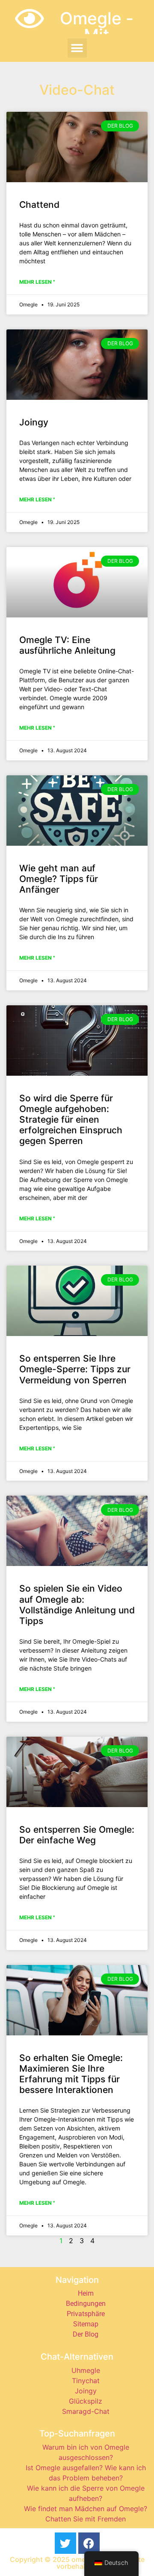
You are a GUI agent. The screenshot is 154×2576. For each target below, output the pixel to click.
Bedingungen (86, 2304)
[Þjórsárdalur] (65, 2543)
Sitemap (86, 2324)
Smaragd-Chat (86, 2411)
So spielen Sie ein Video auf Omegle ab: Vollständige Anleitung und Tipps (77, 1605)
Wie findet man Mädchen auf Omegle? (86, 2509)
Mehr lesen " (37, 282)
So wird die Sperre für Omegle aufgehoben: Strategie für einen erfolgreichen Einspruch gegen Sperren (71, 1120)
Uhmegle (86, 2370)
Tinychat (86, 2381)
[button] (77, 48)
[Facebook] (89, 2543)
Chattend (39, 205)
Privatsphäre (86, 2314)
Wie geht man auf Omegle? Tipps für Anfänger (59, 879)
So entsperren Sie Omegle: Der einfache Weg (77, 1835)
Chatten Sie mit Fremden (86, 2519)
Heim (86, 2293)
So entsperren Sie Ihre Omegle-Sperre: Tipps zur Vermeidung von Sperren (75, 1369)
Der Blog (86, 2334)
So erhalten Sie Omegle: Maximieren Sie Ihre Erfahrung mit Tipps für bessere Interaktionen (71, 2074)
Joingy (34, 422)
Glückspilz (86, 2401)
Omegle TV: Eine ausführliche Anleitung (67, 645)
